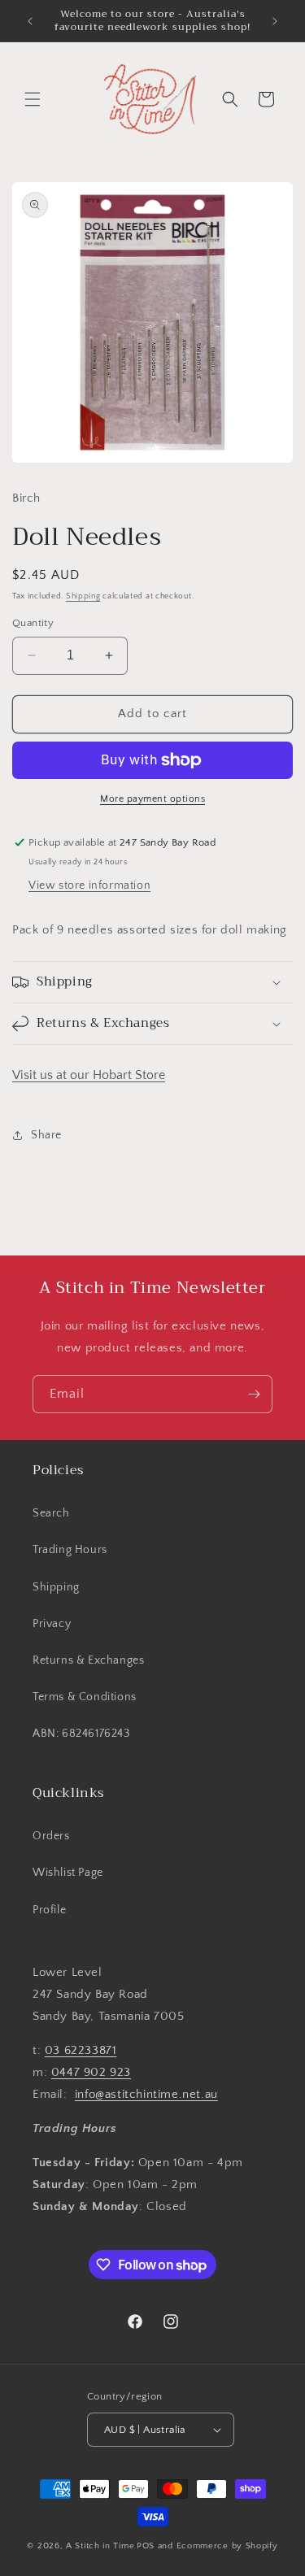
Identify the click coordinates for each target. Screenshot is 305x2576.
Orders (51, 1836)
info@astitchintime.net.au (146, 2094)
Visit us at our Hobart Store (89, 1075)
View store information (89, 885)
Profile (49, 1910)
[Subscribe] (254, 1394)
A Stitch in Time (100, 2546)
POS (146, 2546)
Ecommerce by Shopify (227, 2546)
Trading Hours (70, 1550)
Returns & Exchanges (88, 1660)
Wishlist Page (68, 1873)
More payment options (152, 799)
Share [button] (46, 1135)
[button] (33, 99)
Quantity (33, 623)
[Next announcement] (275, 21)
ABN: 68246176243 (81, 1734)
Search (51, 1513)
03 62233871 (81, 2050)
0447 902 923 (91, 2072)
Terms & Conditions (85, 1697)
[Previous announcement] (30, 21)
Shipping (83, 596)
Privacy (52, 1624)
